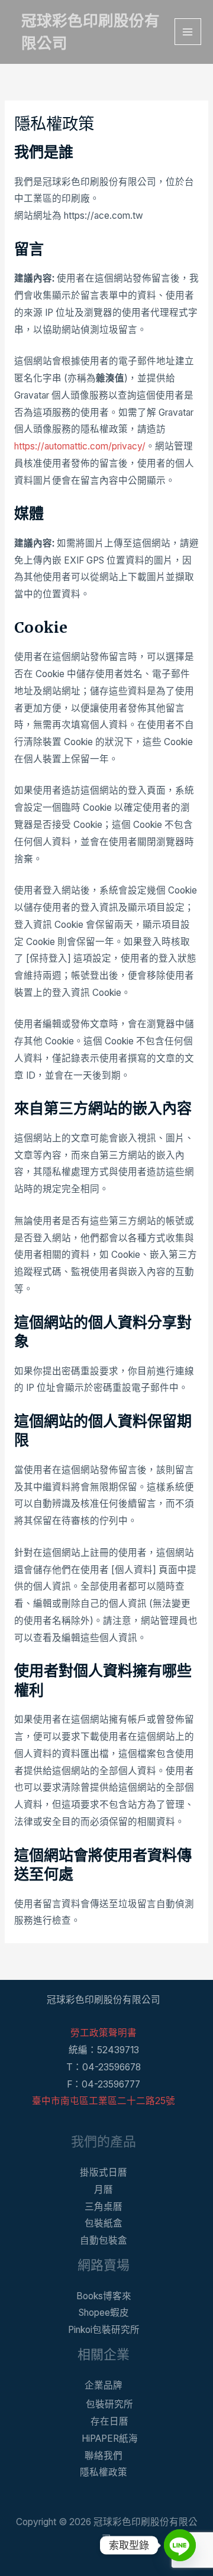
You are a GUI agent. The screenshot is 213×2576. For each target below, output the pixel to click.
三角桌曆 (104, 2207)
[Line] (180, 2545)
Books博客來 (104, 2296)
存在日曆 (109, 2421)
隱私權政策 (104, 2472)
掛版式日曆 (104, 2172)
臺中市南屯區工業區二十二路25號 (104, 2101)
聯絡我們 (104, 2456)
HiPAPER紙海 (110, 2439)
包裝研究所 (109, 2404)
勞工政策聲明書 (104, 2033)
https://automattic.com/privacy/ (80, 446)
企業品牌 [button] (104, 2385)
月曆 (104, 2190)
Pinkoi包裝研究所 (104, 2330)
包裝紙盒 (104, 2223)
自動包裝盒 (104, 2240)
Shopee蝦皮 (104, 2313)
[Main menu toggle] (188, 32)
